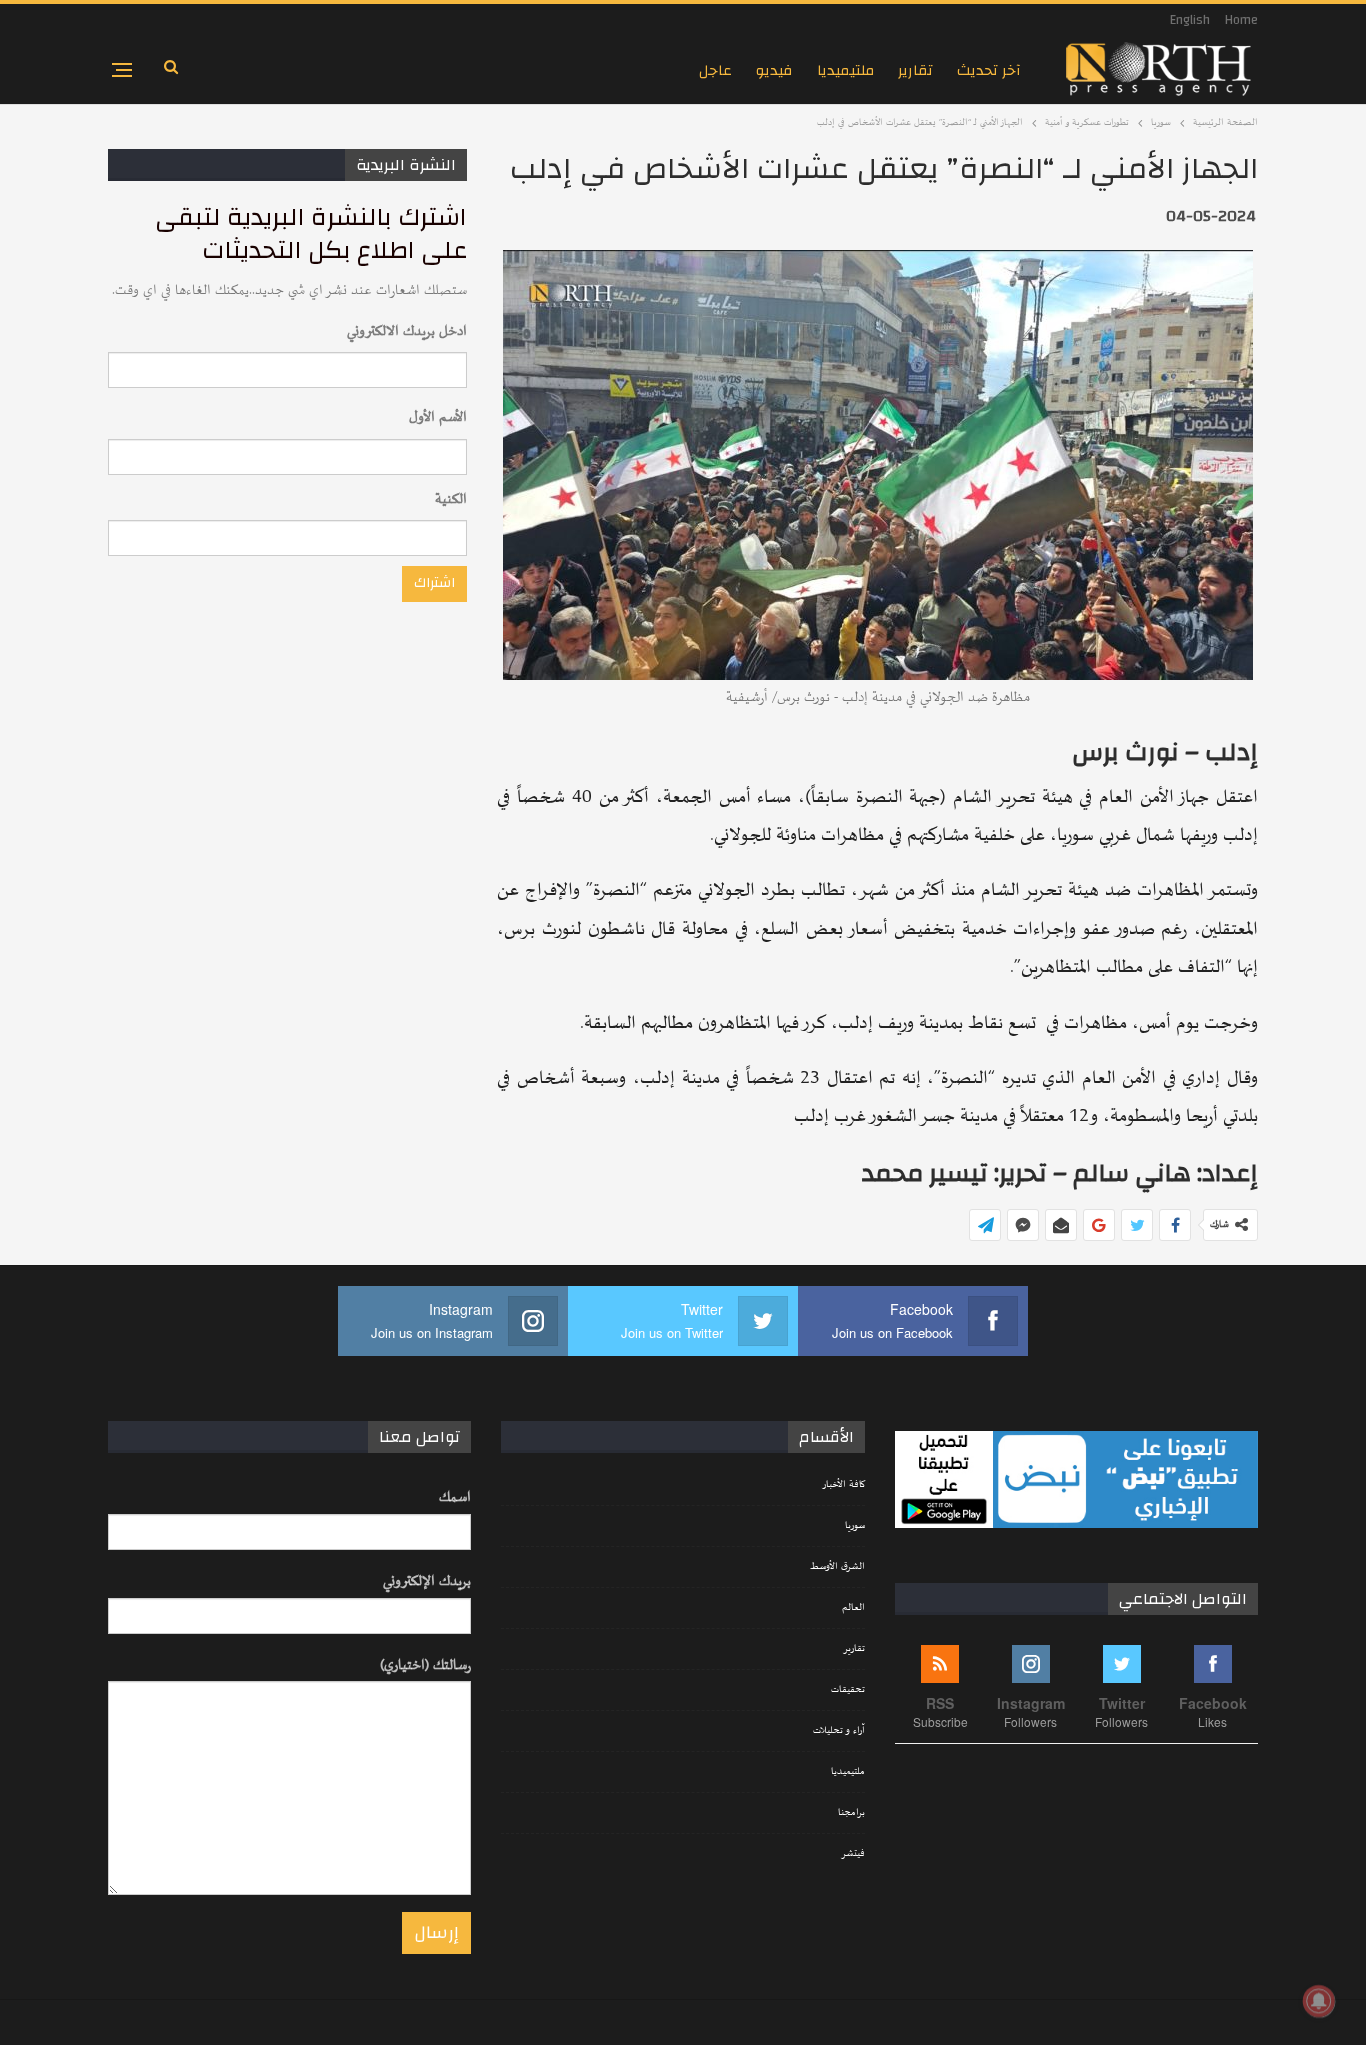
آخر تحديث (989, 70)
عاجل (715, 70)
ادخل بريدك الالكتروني (407, 331)
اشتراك (434, 583)
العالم (853, 1608)
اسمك (455, 1497)
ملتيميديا (845, 70)
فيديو (774, 70)
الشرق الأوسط (837, 1567)
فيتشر (853, 1854)
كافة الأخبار (843, 1485)
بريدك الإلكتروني (427, 1581)
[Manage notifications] (1319, 2001)
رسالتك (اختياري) (425, 1665)
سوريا (855, 1526)
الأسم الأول (438, 417)
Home (1241, 20)
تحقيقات (848, 1690)
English (1190, 20)
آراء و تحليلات (839, 1731)
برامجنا (851, 1813)
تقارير (915, 70)
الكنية (451, 499)
